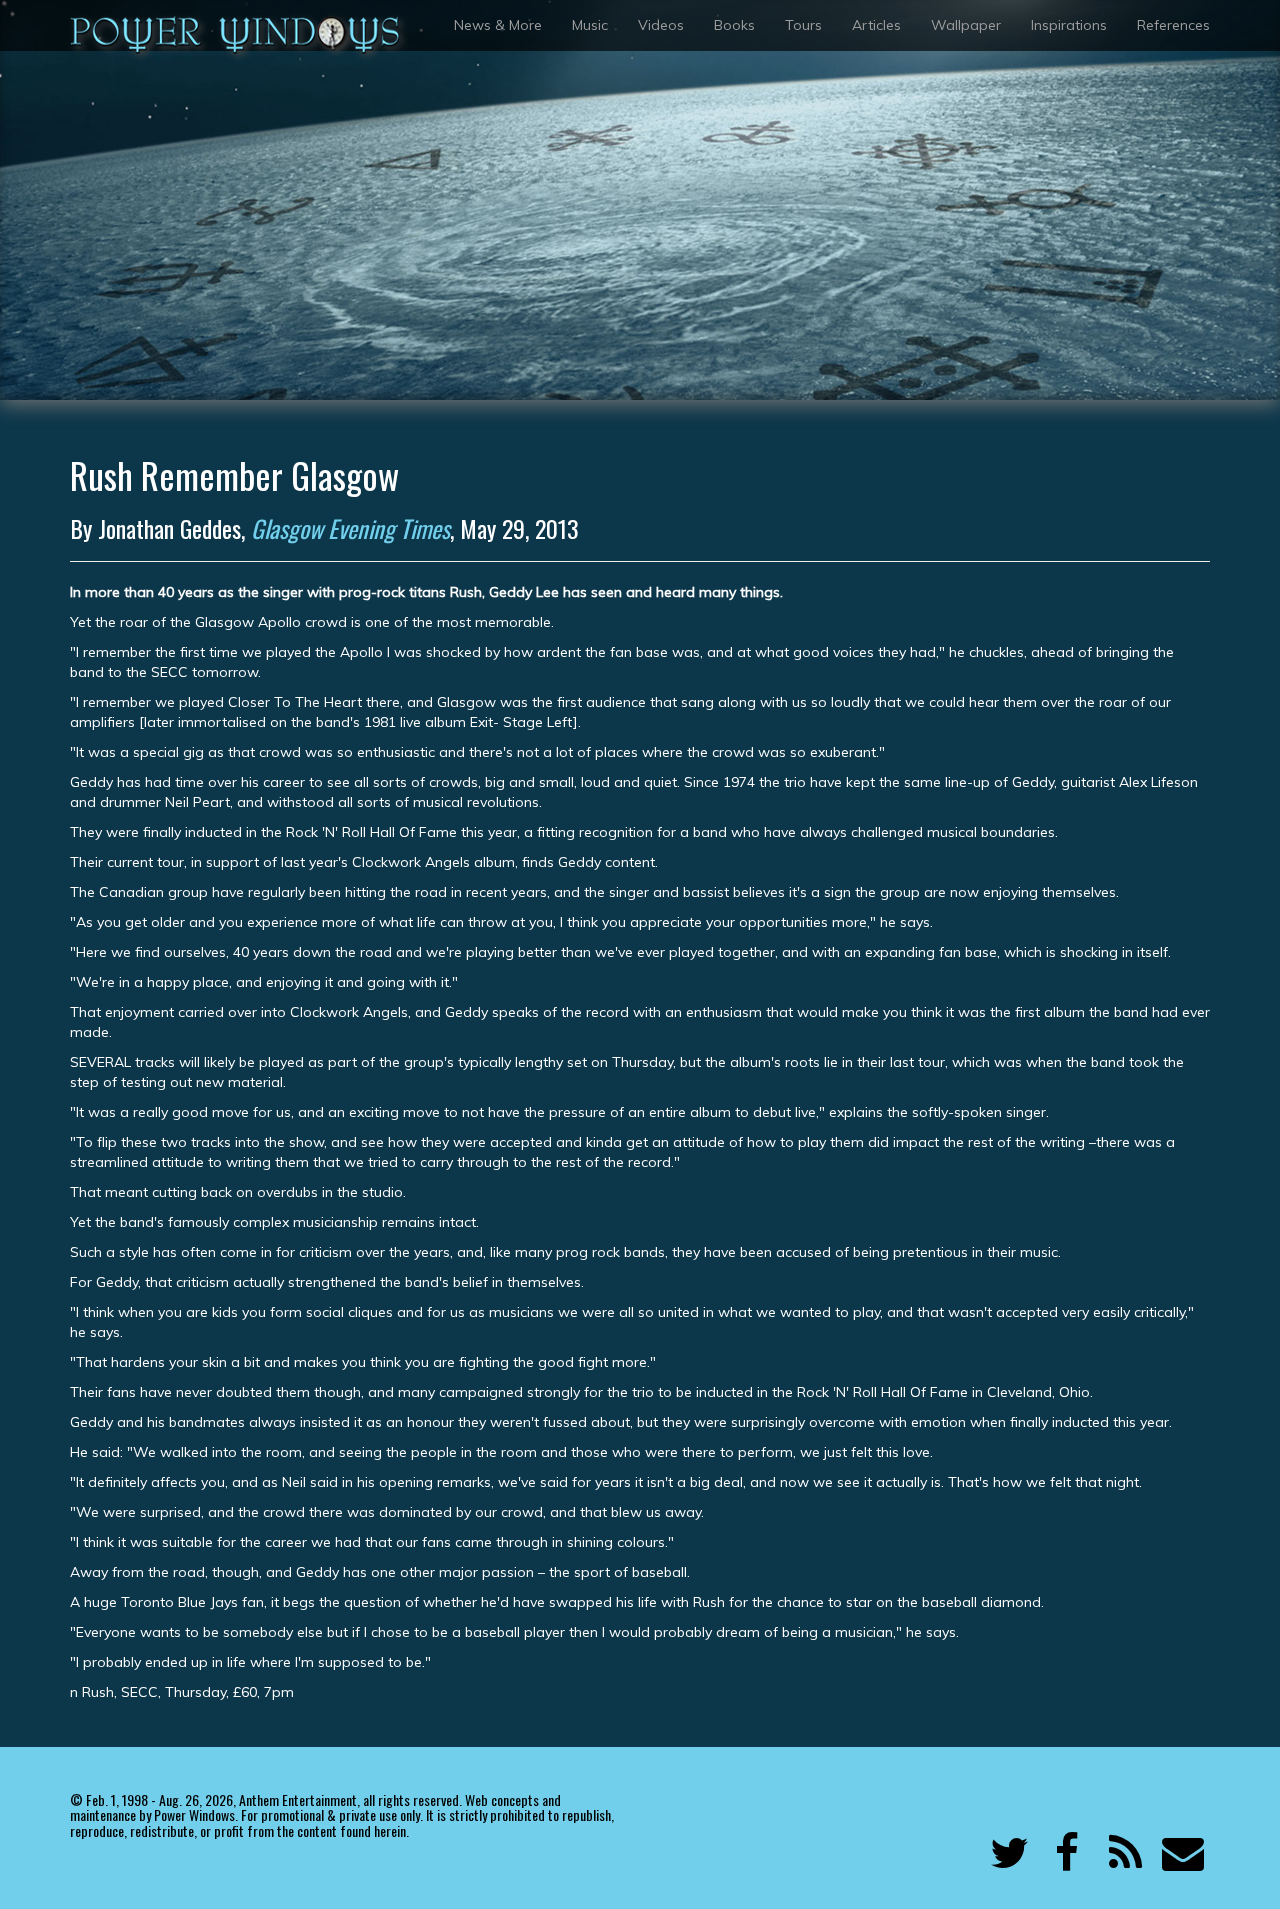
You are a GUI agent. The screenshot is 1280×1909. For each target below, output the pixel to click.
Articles (876, 25)
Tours (803, 25)
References (1173, 25)
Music (590, 25)
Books (734, 25)
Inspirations (1069, 25)
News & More (498, 25)
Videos (661, 25)
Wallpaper (966, 25)
